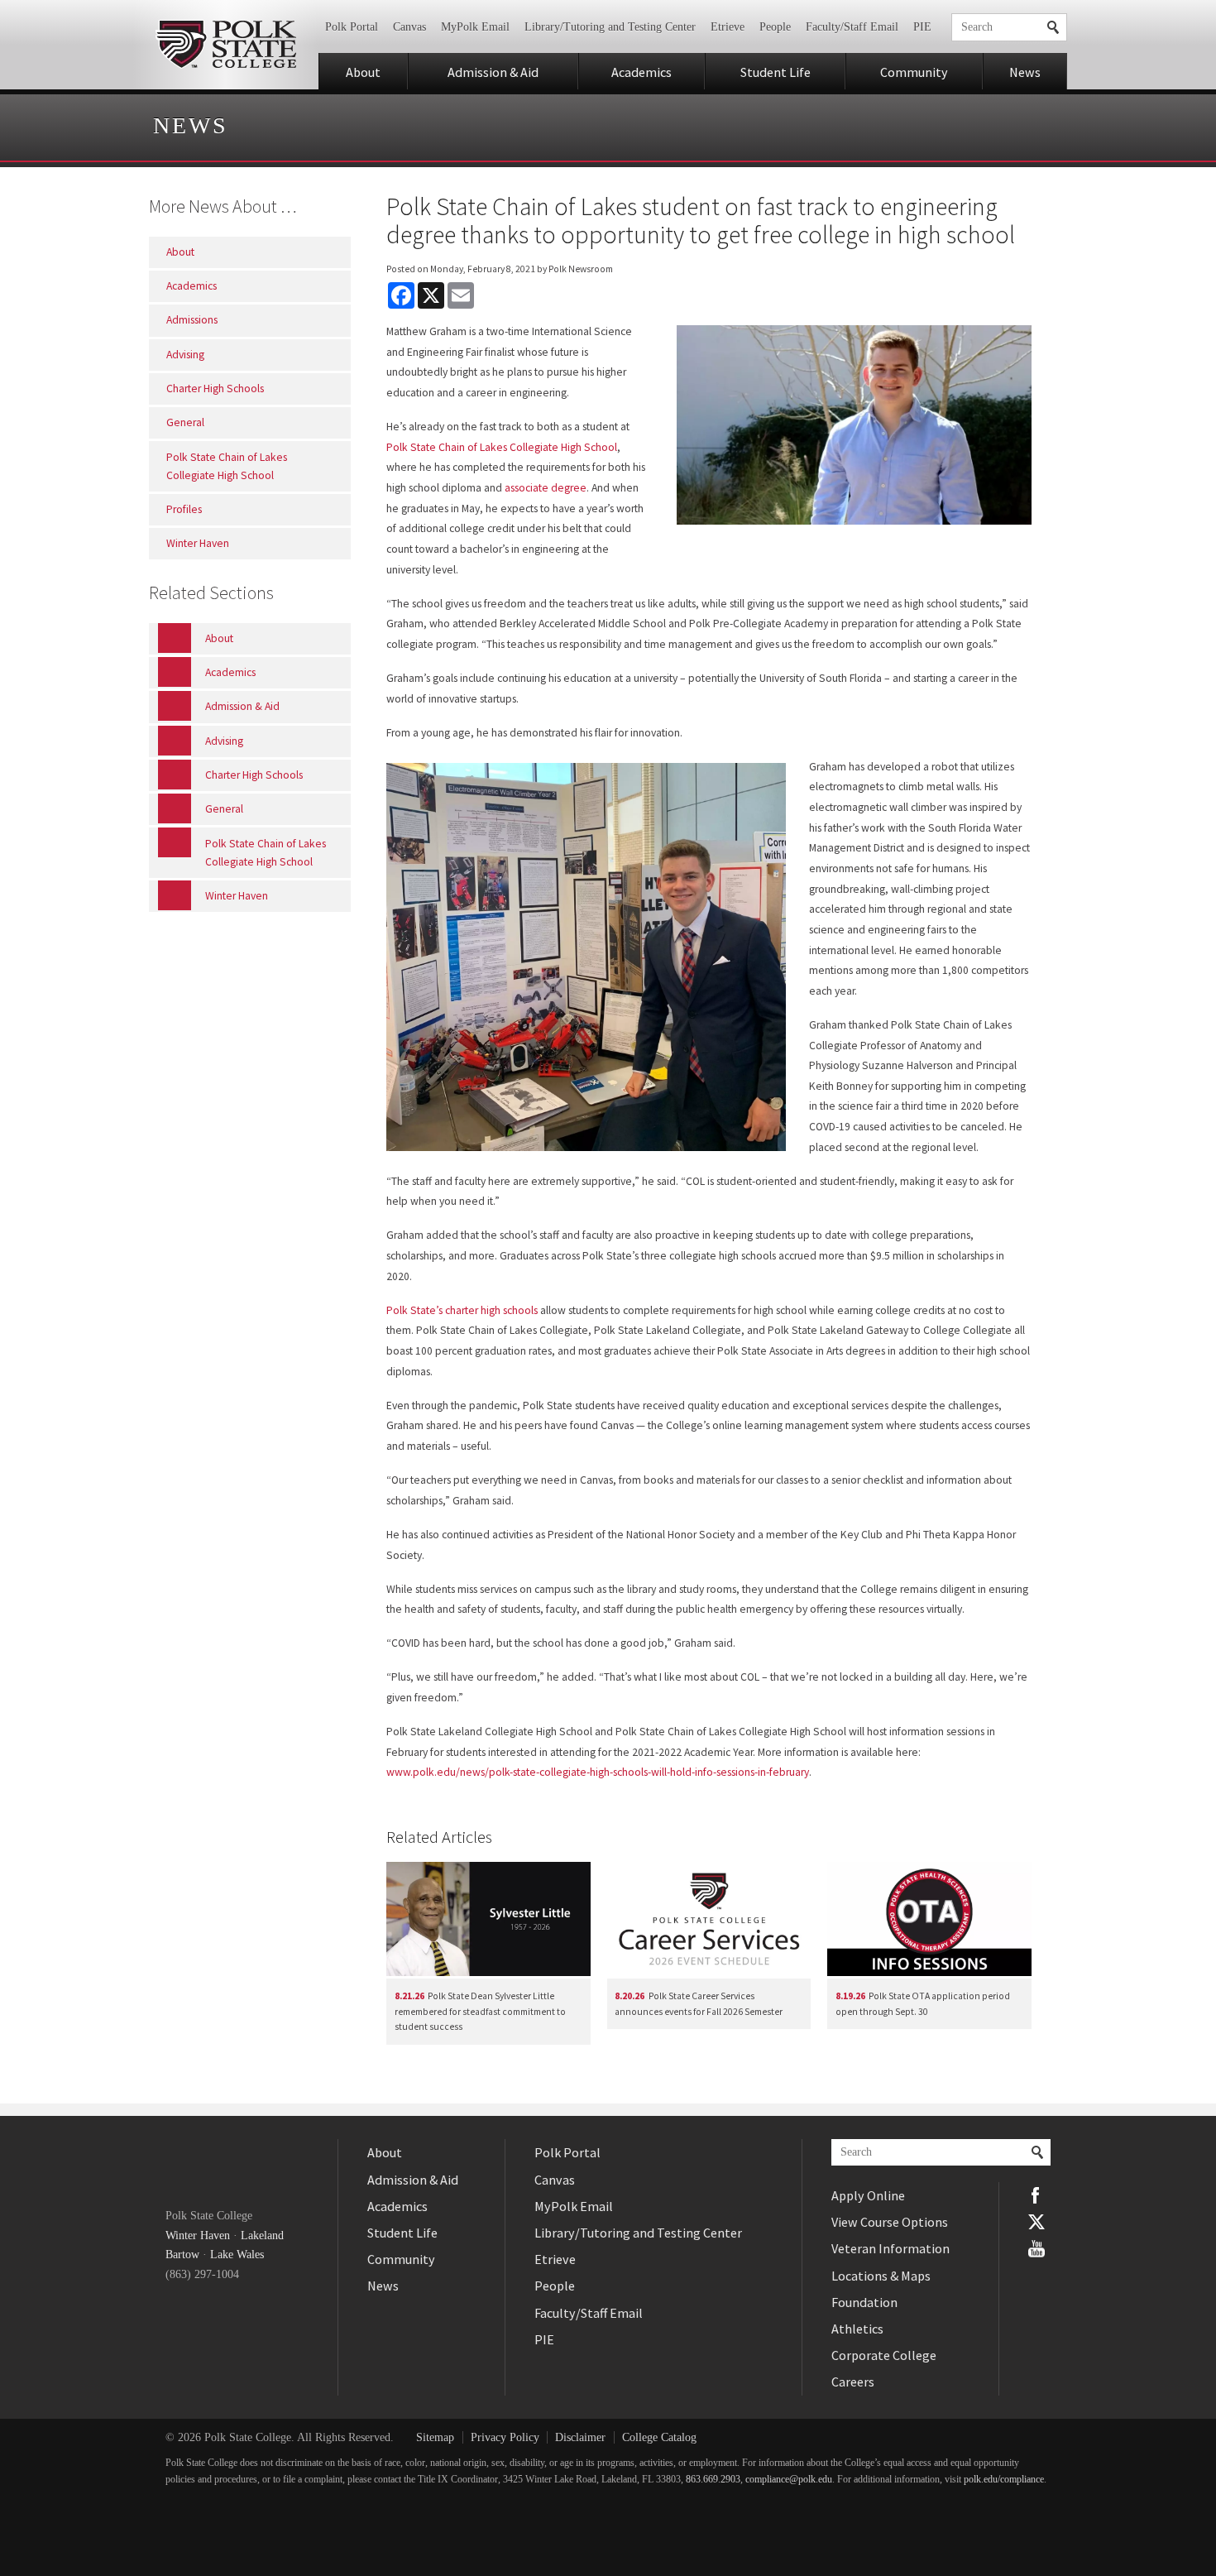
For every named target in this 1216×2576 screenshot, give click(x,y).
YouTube (1036, 2248)
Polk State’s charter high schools (462, 1310)
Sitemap (435, 2437)
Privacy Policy (505, 2437)
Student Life (776, 72)
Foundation (864, 2302)
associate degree (546, 488)
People (775, 27)
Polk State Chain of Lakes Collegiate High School (502, 447)
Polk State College (225, 45)
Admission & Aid (493, 72)
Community (914, 72)
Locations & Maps (881, 2276)
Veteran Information (890, 2248)
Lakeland (262, 2235)
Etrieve (728, 27)
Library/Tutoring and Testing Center (610, 27)
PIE (922, 27)
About (363, 72)
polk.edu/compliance (1004, 2480)
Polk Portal (352, 27)
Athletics (857, 2329)
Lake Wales (237, 2255)
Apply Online (868, 2195)
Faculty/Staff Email (852, 27)
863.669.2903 (713, 2480)
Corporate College (884, 2355)
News (1025, 72)
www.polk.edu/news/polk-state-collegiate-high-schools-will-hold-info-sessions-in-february (598, 1772)
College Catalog (659, 2437)
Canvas (409, 27)
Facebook (1036, 2195)
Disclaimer (580, 2437)
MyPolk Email (475, 27)
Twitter (1036, 2222)
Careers (853, 2382)
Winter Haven (198, 2235)
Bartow (182, 2255)
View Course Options (890, 2222)
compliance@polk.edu (789, 2480)
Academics (642, 72)
